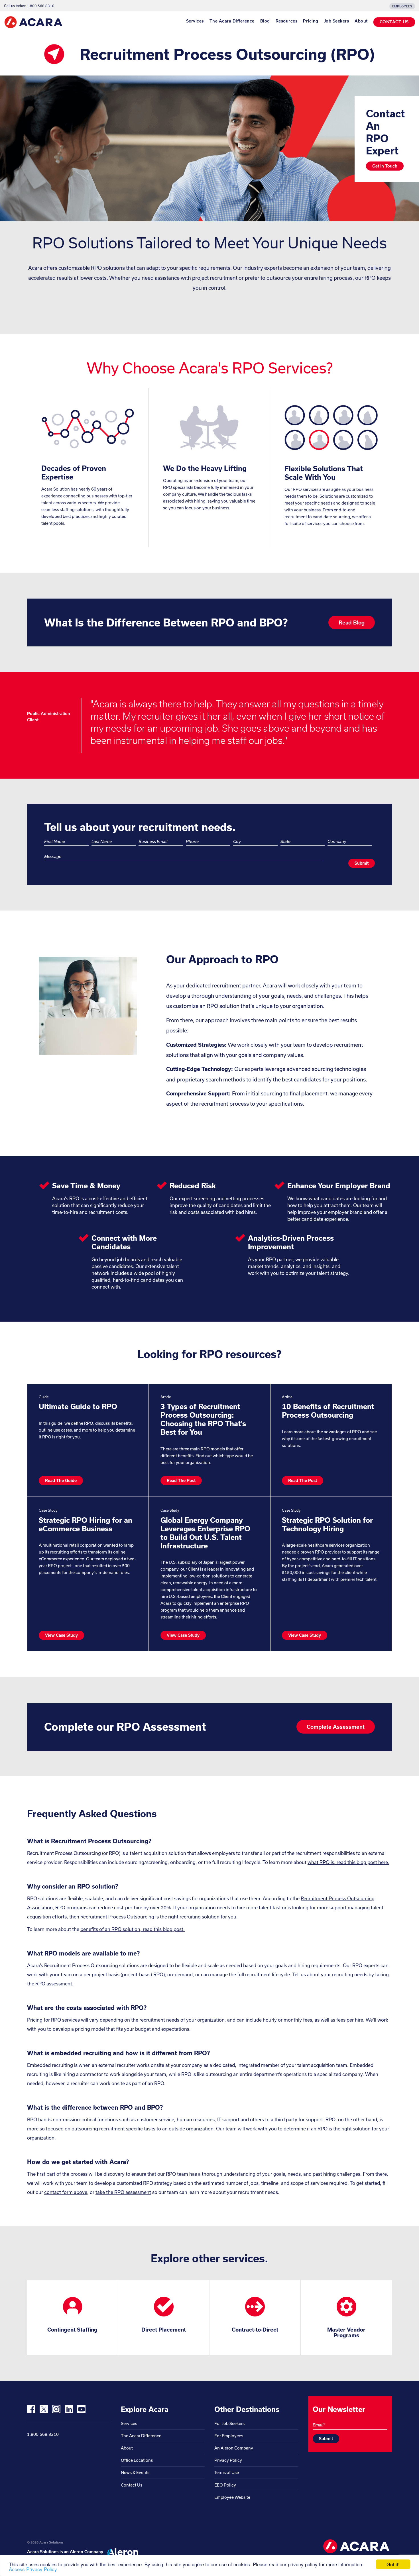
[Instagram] (56, 2409)
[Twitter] (44, 2409)
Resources (287, 21)
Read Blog (352, 622)
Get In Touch (385, 166)
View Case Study (61, 1635)
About (361, 21)
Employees (402, 6)
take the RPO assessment (123, 2192)
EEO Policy (225, 2485)
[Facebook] (31, 2409)
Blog (265, 21)
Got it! (393, 2564)
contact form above (66, 2192)
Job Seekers (337, 21)
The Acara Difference (232, 21)
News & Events (135, 2472)
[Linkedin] (69, 2409)
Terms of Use (227, 2472)
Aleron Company (86, 2552)
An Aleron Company (234, 2448)
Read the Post (181, 1480)
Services (195, 21)
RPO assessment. (54, 1984)
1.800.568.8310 (43, 2434)
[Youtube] (81, 2409)
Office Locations (137, 2460)
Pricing (311, 21)
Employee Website (232, 2497)
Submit (362, 863)
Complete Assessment (336, 1727)
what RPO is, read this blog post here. (348, 1862)
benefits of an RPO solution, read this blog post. (133, 1929)
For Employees (229, 2436)
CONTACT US (394, 22)
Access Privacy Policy (33, 2569)
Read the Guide (61, 1480)
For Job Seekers (229, 2423)
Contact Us (132, 2485)
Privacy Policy (228, 2460)
